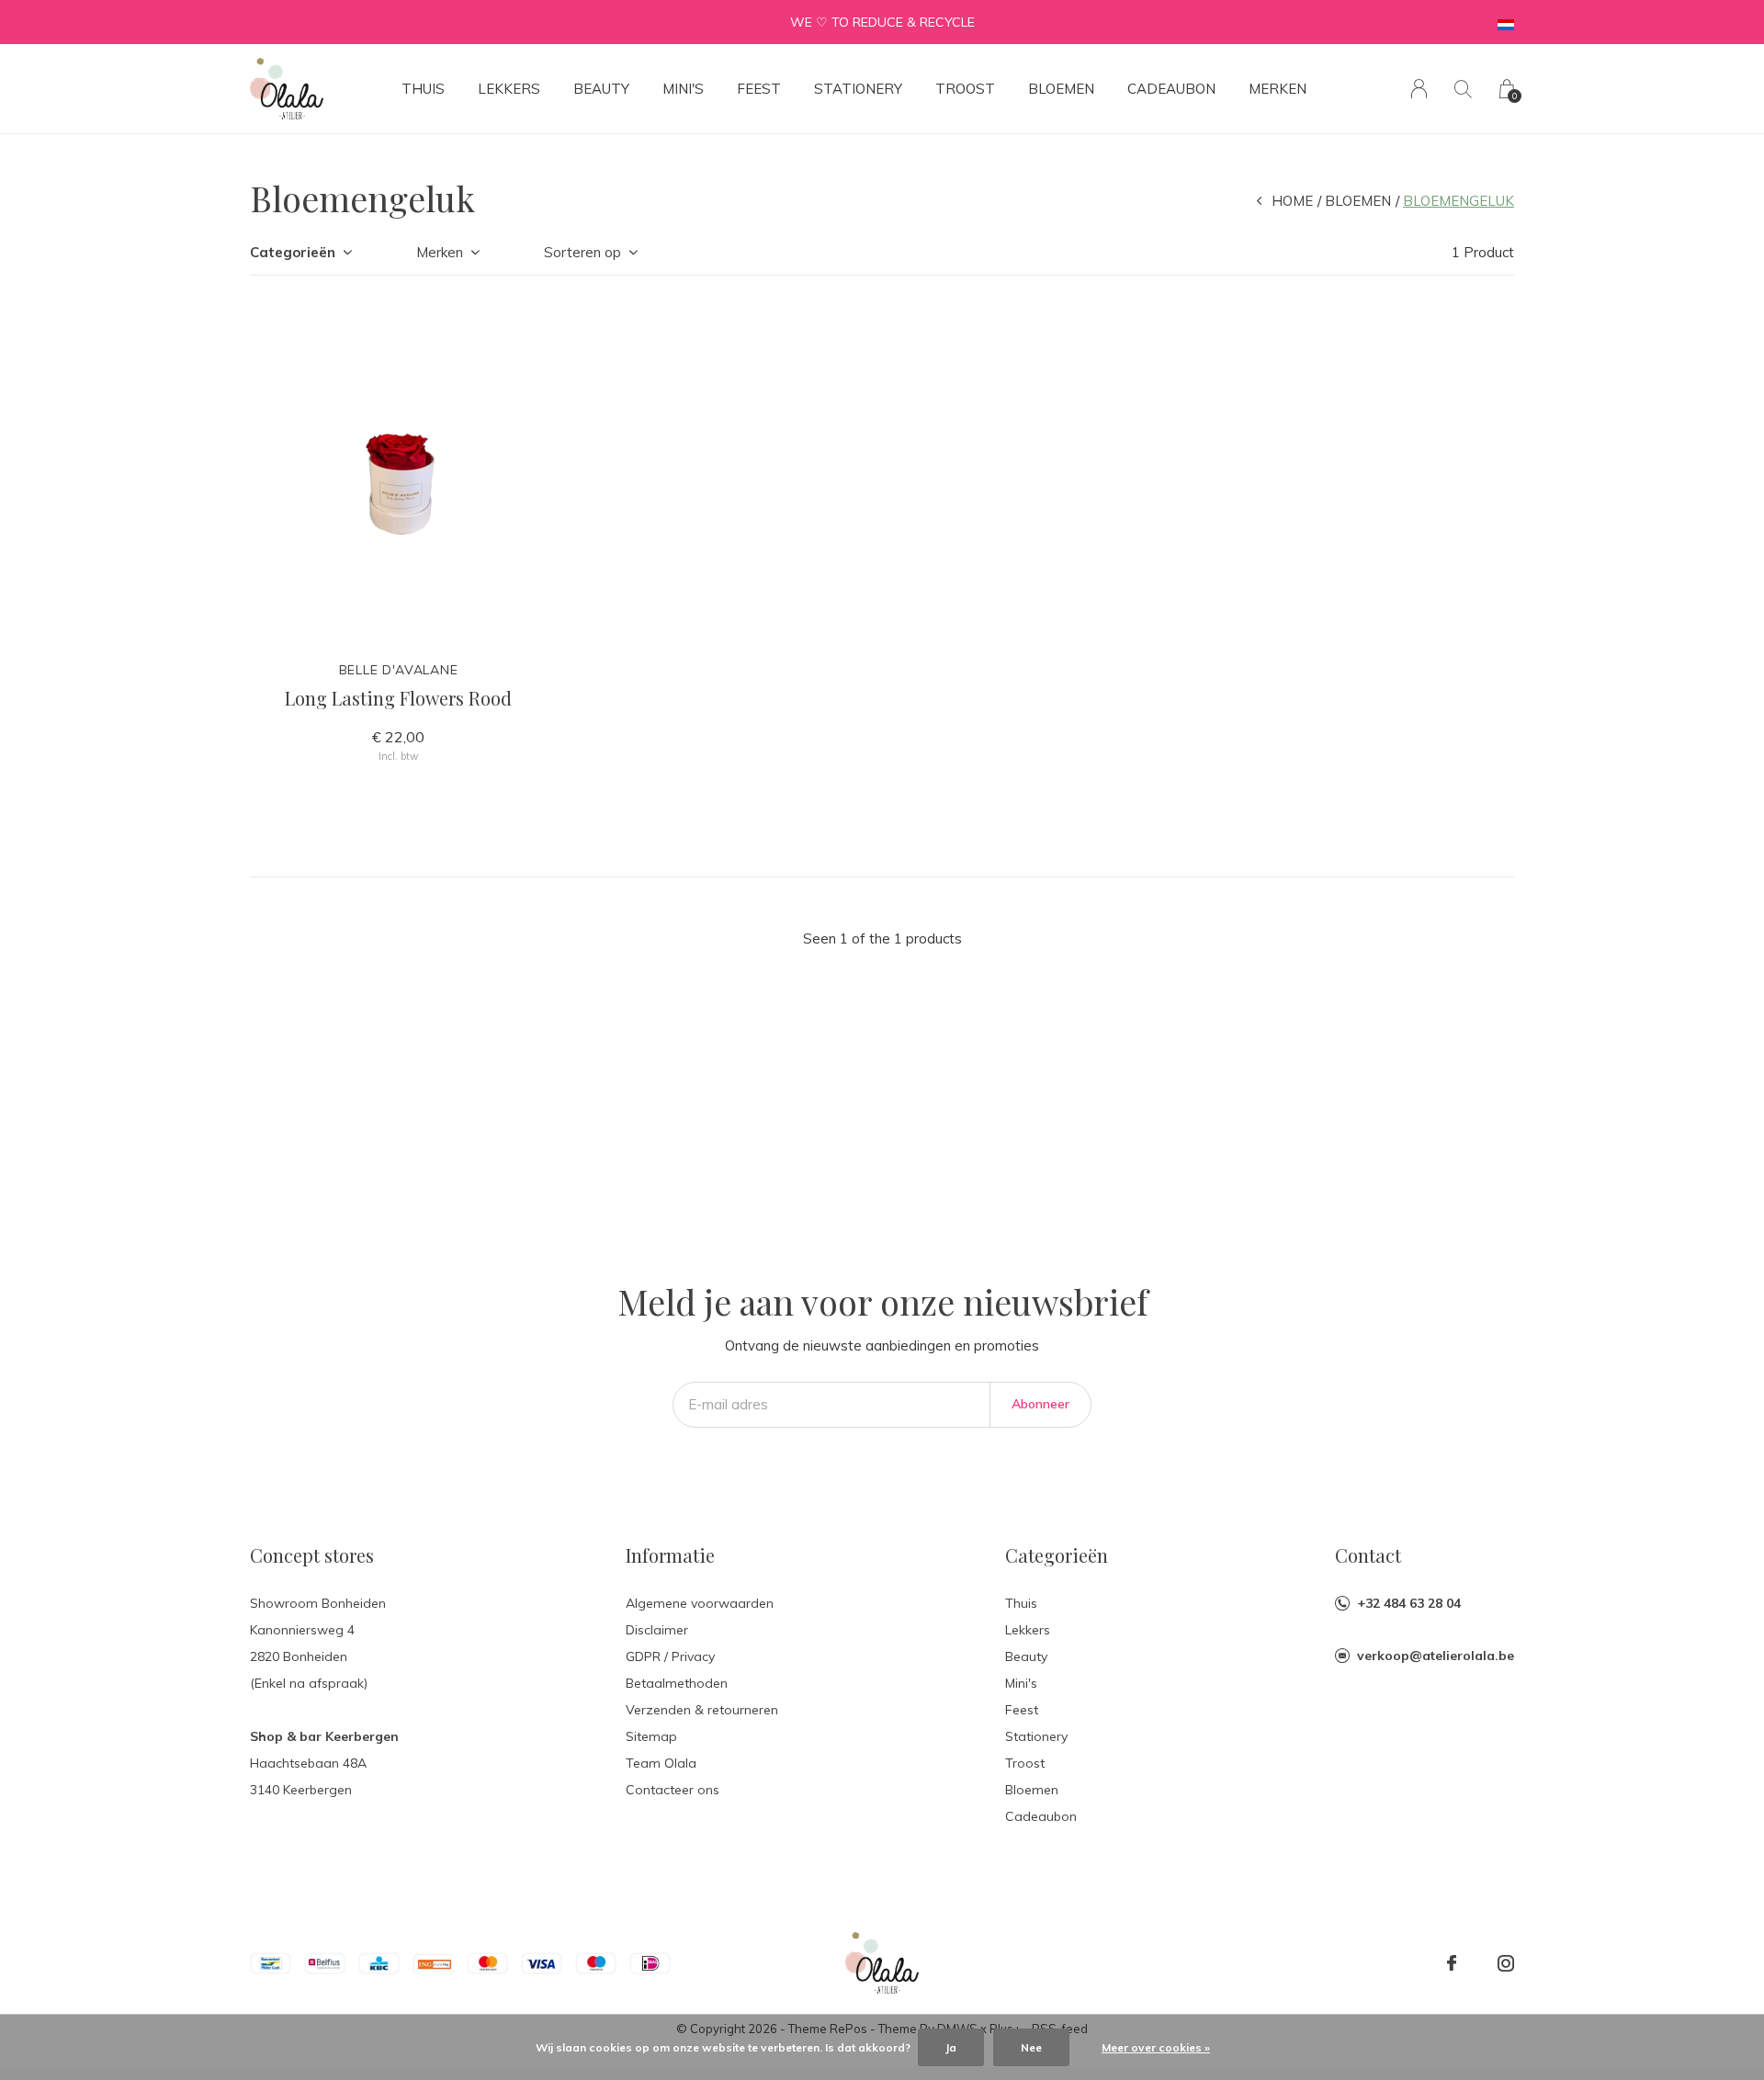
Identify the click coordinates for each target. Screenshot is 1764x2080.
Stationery (858, 89)
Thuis (423, 89)
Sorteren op (582, 252)
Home (1292, 201)
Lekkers (509, 89)
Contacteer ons (673, 1790)
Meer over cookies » (1156, 2047)
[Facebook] (1452, 1963)
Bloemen (1061, 89)
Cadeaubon (1171, 89)
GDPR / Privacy (670, 1656)
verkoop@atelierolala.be (1436, 1656)
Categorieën (293, 252)
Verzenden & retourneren (702, 1710)
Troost (965, 89)
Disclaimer (657, 1630)
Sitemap (651, 1736)
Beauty (601, 89)
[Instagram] (1506, 1963)
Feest (759, 89)
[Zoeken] (1463, 89)
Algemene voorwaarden (700, 1603)
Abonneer (1040, 1404)
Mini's (683, 89)
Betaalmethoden (677, 1683)
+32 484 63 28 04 (1409, 1603)
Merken (1278, 89)
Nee (1031, 2047)
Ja (951, 2047)
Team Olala (661, 1763)
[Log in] (1419, 89)
